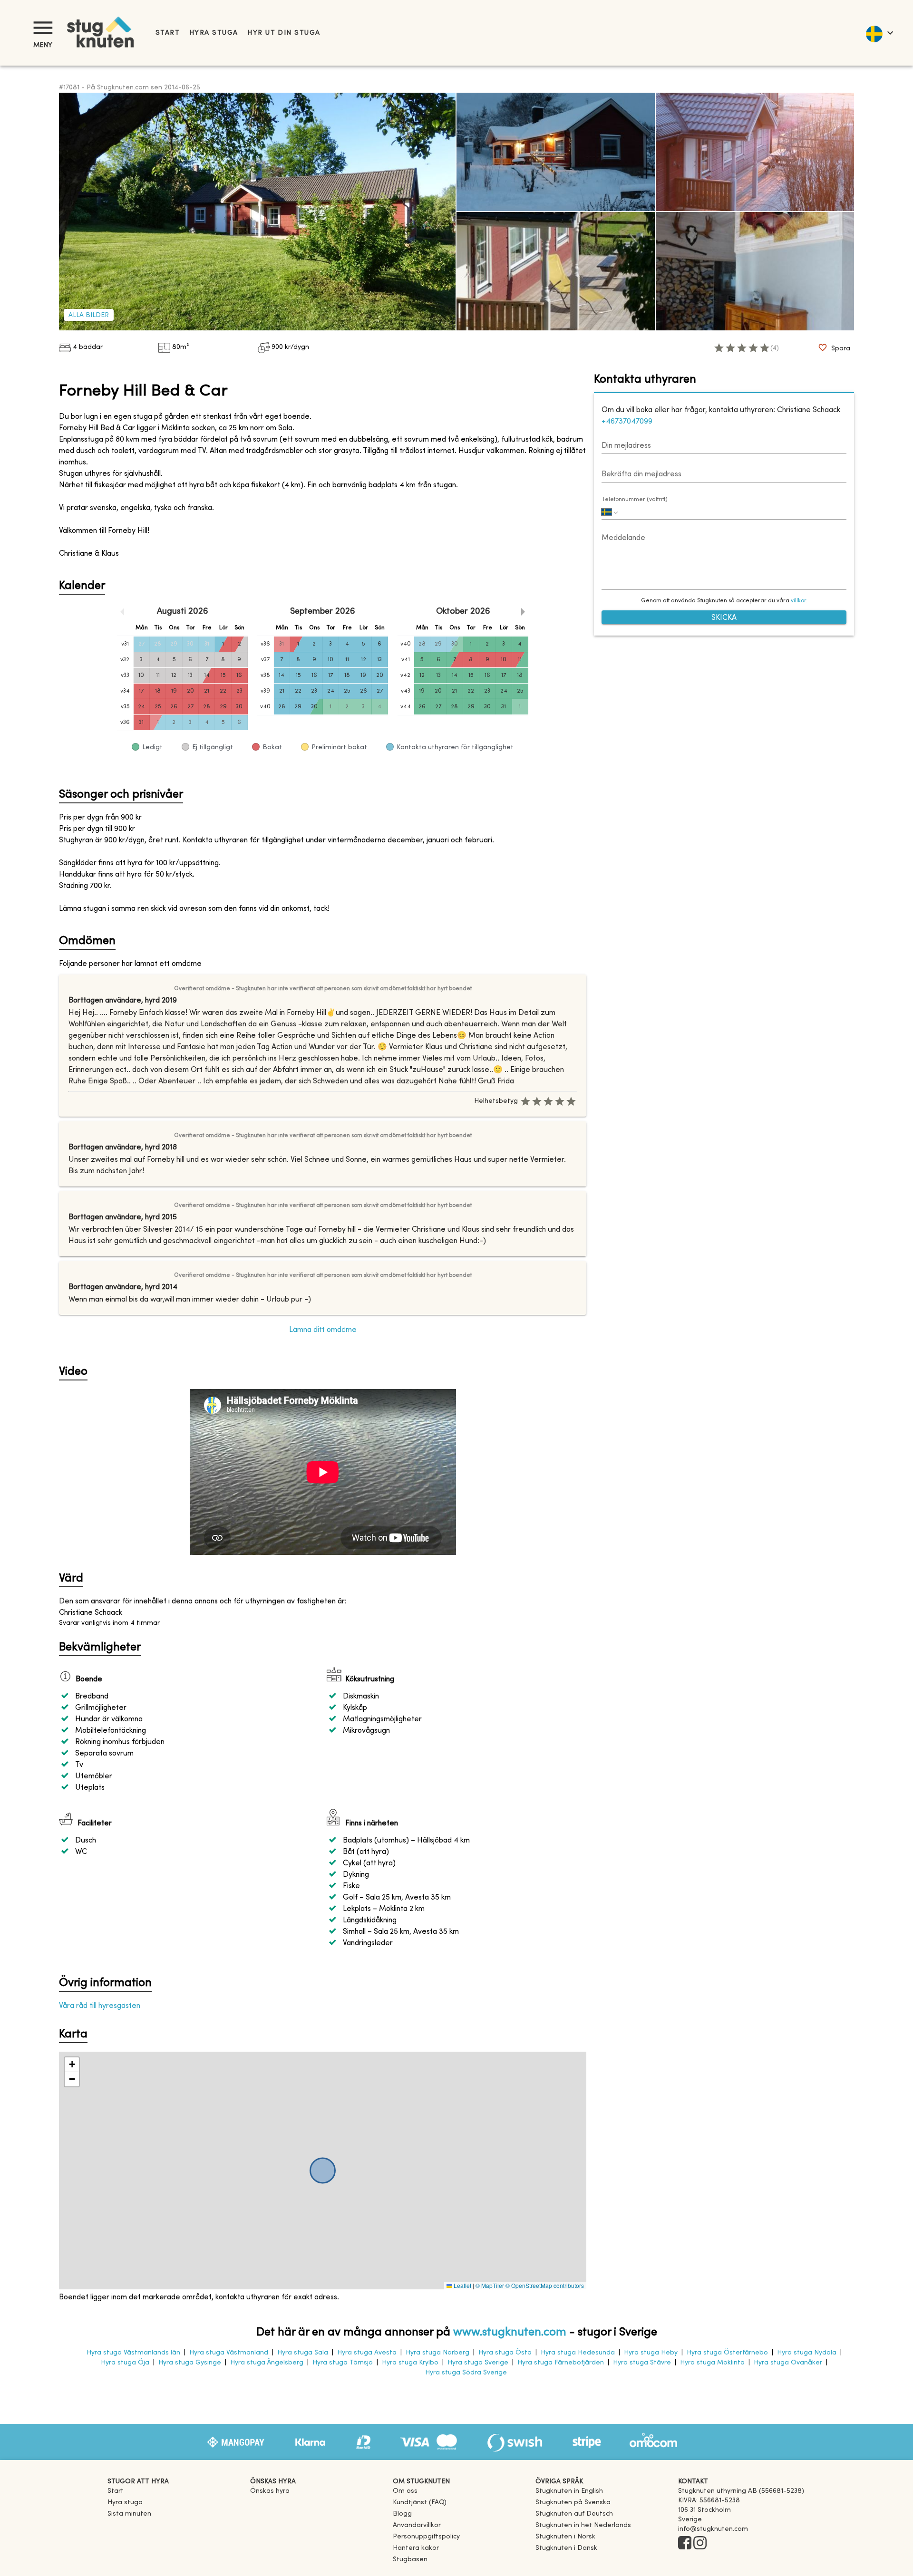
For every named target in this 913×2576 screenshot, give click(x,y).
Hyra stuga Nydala (807, 2353)
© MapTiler (490, 2285)
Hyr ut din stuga (284, 33)
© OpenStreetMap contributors (545, 2285)
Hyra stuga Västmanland (229, 2353)
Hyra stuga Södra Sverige (466, 2373)
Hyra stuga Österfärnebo (727, 2353)
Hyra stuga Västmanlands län (133, 2353)
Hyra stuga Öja (125, 2363)
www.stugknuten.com (510, 2333)
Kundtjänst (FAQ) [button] (420, 2503)
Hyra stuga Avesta (367, 2353)
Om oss (405, 2491)
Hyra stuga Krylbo (410, 2363)
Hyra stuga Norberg (437, 2353)
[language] (879, 33)
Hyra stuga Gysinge (190, 2363)
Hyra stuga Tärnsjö (343, 2363)
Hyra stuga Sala (303, 2353)
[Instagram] (700, 2544)
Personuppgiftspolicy (426, 2537)
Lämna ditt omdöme (323, 1330)
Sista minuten (129, 2514)
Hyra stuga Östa (505, 2353)
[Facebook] (685, 2544)
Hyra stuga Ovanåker (788, 2363)
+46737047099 (627, 422)
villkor (798, 601)
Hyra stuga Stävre (642, 2363)
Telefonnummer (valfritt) (635, 500)
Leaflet (462, 2285)
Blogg (402, 2514)
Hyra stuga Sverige (478, 2363)
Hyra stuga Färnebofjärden (561, 2363)
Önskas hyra (270, 2491)
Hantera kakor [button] (416, 2548)
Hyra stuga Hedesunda (578, 2353)
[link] (569, 2491)
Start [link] (168, 33)
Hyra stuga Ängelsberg (267, 2363)
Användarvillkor (417, 2525)
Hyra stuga (214, 33)
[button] (72, 2065)
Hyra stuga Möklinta (712, 2363)
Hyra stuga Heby (651, 2353)
